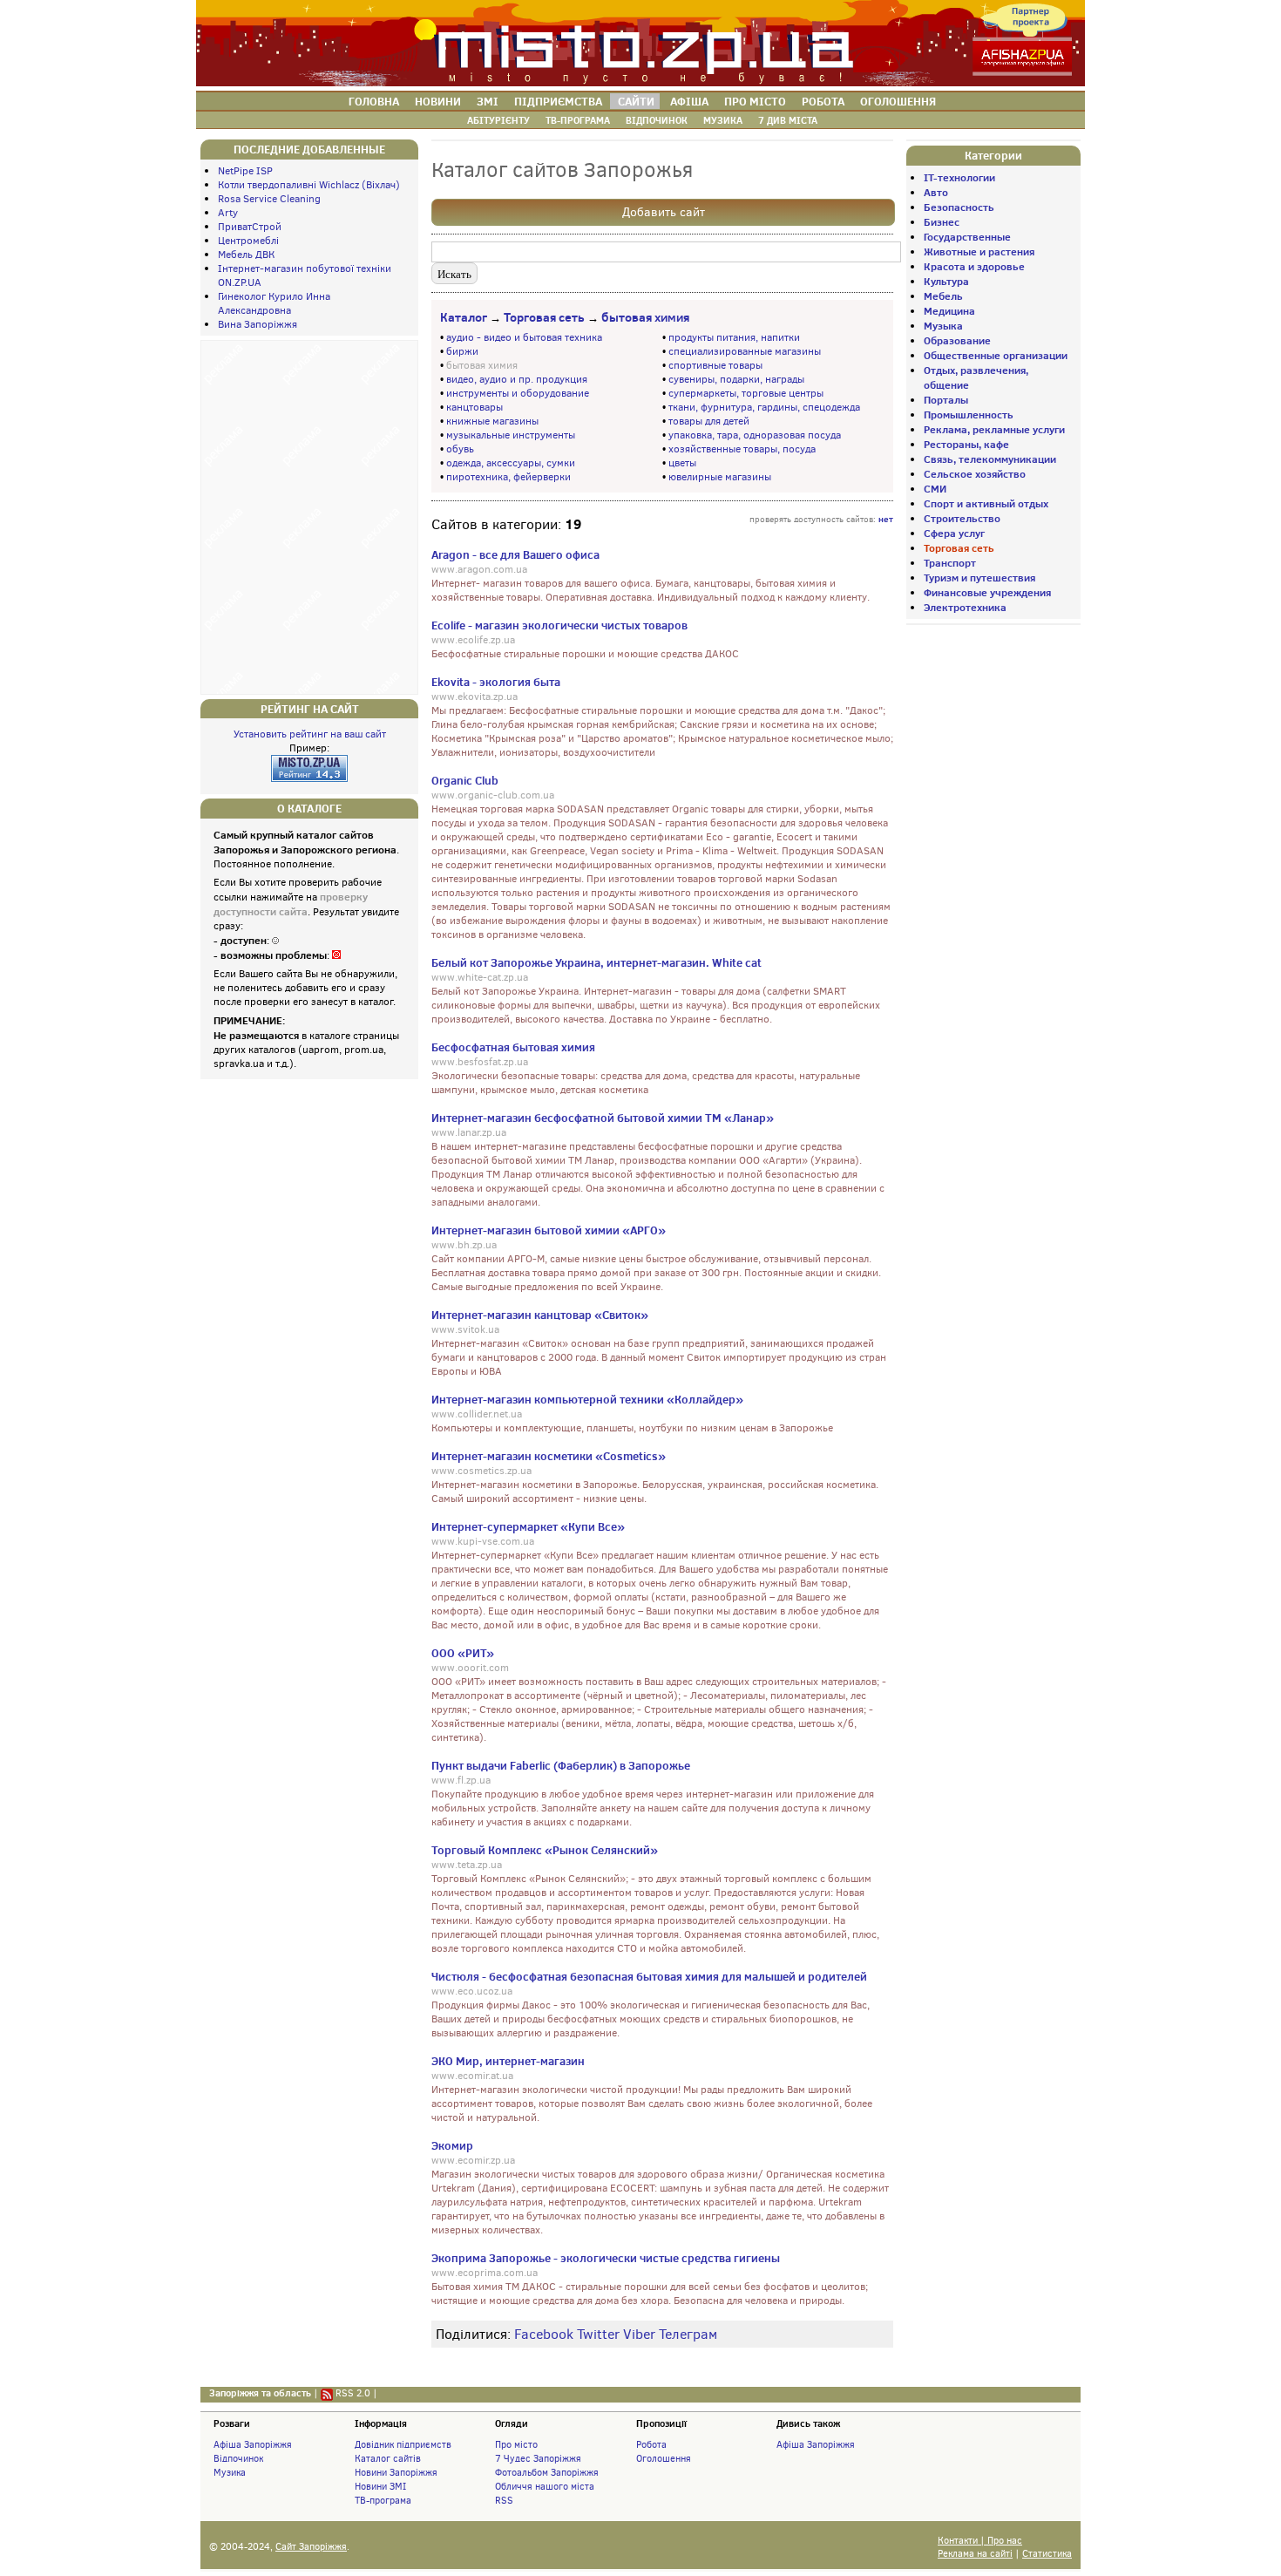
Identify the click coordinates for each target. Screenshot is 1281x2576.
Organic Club (465, 780)
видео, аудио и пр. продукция (517, 379)
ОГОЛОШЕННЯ (898, 101)
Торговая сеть (544, 317)
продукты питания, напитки (734, 337)
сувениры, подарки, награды (736, 379)
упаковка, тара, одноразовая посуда (755, 435)
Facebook (544, 2334)
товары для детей (709, 421)
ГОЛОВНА (374, 101)
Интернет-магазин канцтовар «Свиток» (540, 1315)
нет (886, 519)
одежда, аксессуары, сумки (511, 463)
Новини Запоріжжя (396, 2472)
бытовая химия (645, 317)
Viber (639, 2334)
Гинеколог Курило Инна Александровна (274, 303)
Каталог (464, 317)
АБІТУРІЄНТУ (498, 120)
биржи (462, 351)
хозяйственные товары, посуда (742, 449)
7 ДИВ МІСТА (788, 120)
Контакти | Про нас (980, 2541)
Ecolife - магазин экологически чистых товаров (559, 625)
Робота (651, 2444)
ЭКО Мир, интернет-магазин (508, 2061)
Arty (228, 213)
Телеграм (688, 2334)
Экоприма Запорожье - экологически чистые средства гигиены (606, 2258)
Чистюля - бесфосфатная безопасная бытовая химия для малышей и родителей (649, 1976)
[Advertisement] (309, 515)
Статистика (1047, 2554)
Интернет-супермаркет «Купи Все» (528, 1526)
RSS (504, 2500)
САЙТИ (636, 101)
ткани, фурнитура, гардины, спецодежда (764, 407)
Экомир (452, 2145)
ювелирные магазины (720, 477)
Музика (230, 2472)
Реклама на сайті (975, 2554)
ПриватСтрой (250, 227)
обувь (460, 449)
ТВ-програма (383, 2500)
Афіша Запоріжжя (253, 2444)
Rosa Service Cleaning (269, 199)
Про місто (516, 2444)
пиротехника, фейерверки (508, 477)
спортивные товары (715, 365)
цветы (682, 463)
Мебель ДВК (246, 255)
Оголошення (664, 2458)
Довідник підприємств (403, 2444)
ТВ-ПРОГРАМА (578, 120)
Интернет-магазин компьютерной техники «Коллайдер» (587, 1399)
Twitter (598, 2334)
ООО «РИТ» (463, 1653)
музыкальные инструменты (511, 435)
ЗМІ (488, 101)
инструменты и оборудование (518, 393)
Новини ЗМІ (380, 2486)
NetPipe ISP (245, 171)
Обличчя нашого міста (545, 2486)
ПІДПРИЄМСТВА (558, 101)
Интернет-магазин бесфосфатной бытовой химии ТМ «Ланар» (603, 1118)
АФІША (689, 101)
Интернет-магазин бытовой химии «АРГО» (549, 1230)
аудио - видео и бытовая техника (524, 337)
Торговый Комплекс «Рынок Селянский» (545, 1850)
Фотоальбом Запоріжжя (547, 2472)
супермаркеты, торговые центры (746, 393)
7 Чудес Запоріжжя (538, 2458)
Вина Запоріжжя (258, 324)
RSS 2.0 (353, 2393)
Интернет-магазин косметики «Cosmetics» (549, 1456)
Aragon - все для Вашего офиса (515, 554)
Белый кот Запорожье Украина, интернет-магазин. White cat (596, 962)
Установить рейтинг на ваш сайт (310, 734)
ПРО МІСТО (755, 101)
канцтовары (474, 407)
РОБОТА (823, 101)
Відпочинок (238, 2458)
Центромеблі (248, 241)
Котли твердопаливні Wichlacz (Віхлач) (309, 185)
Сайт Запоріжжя (311, 2547)
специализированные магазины (745, 351)
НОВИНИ (438, 101)
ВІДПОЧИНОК (657, 120)
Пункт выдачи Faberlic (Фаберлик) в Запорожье (561, 1765)
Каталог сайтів (388, 2458)
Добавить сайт (664, 212)
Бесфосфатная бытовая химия (513, 1047)
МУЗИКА (723, 120)
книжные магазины (492, 421)
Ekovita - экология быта (496, 682)
